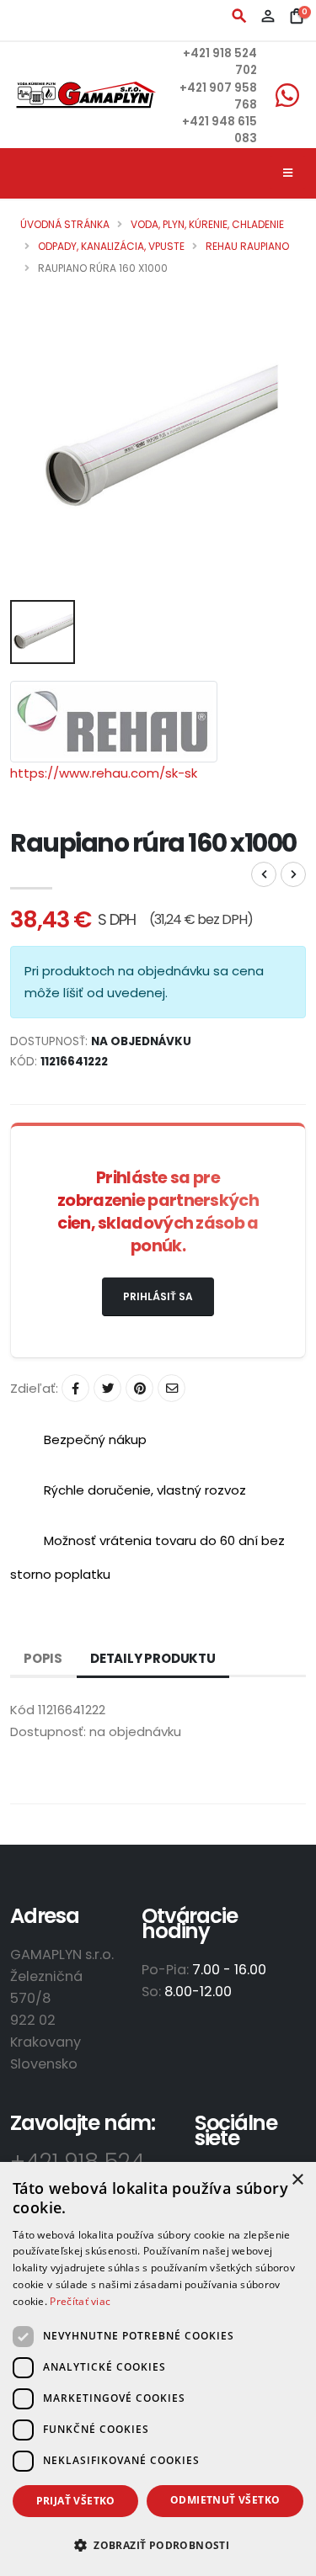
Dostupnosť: (48, 1731)
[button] (158, 2546)
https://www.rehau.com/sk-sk (104, 773)
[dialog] (158, 2369)
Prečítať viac (80, 2301)
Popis (43, 1658)
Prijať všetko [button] (76, 2501)
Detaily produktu (153, 1658)
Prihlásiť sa (158, 1296)
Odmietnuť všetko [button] (225, 2500)
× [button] (297, 2180)
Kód (22, 1710)
